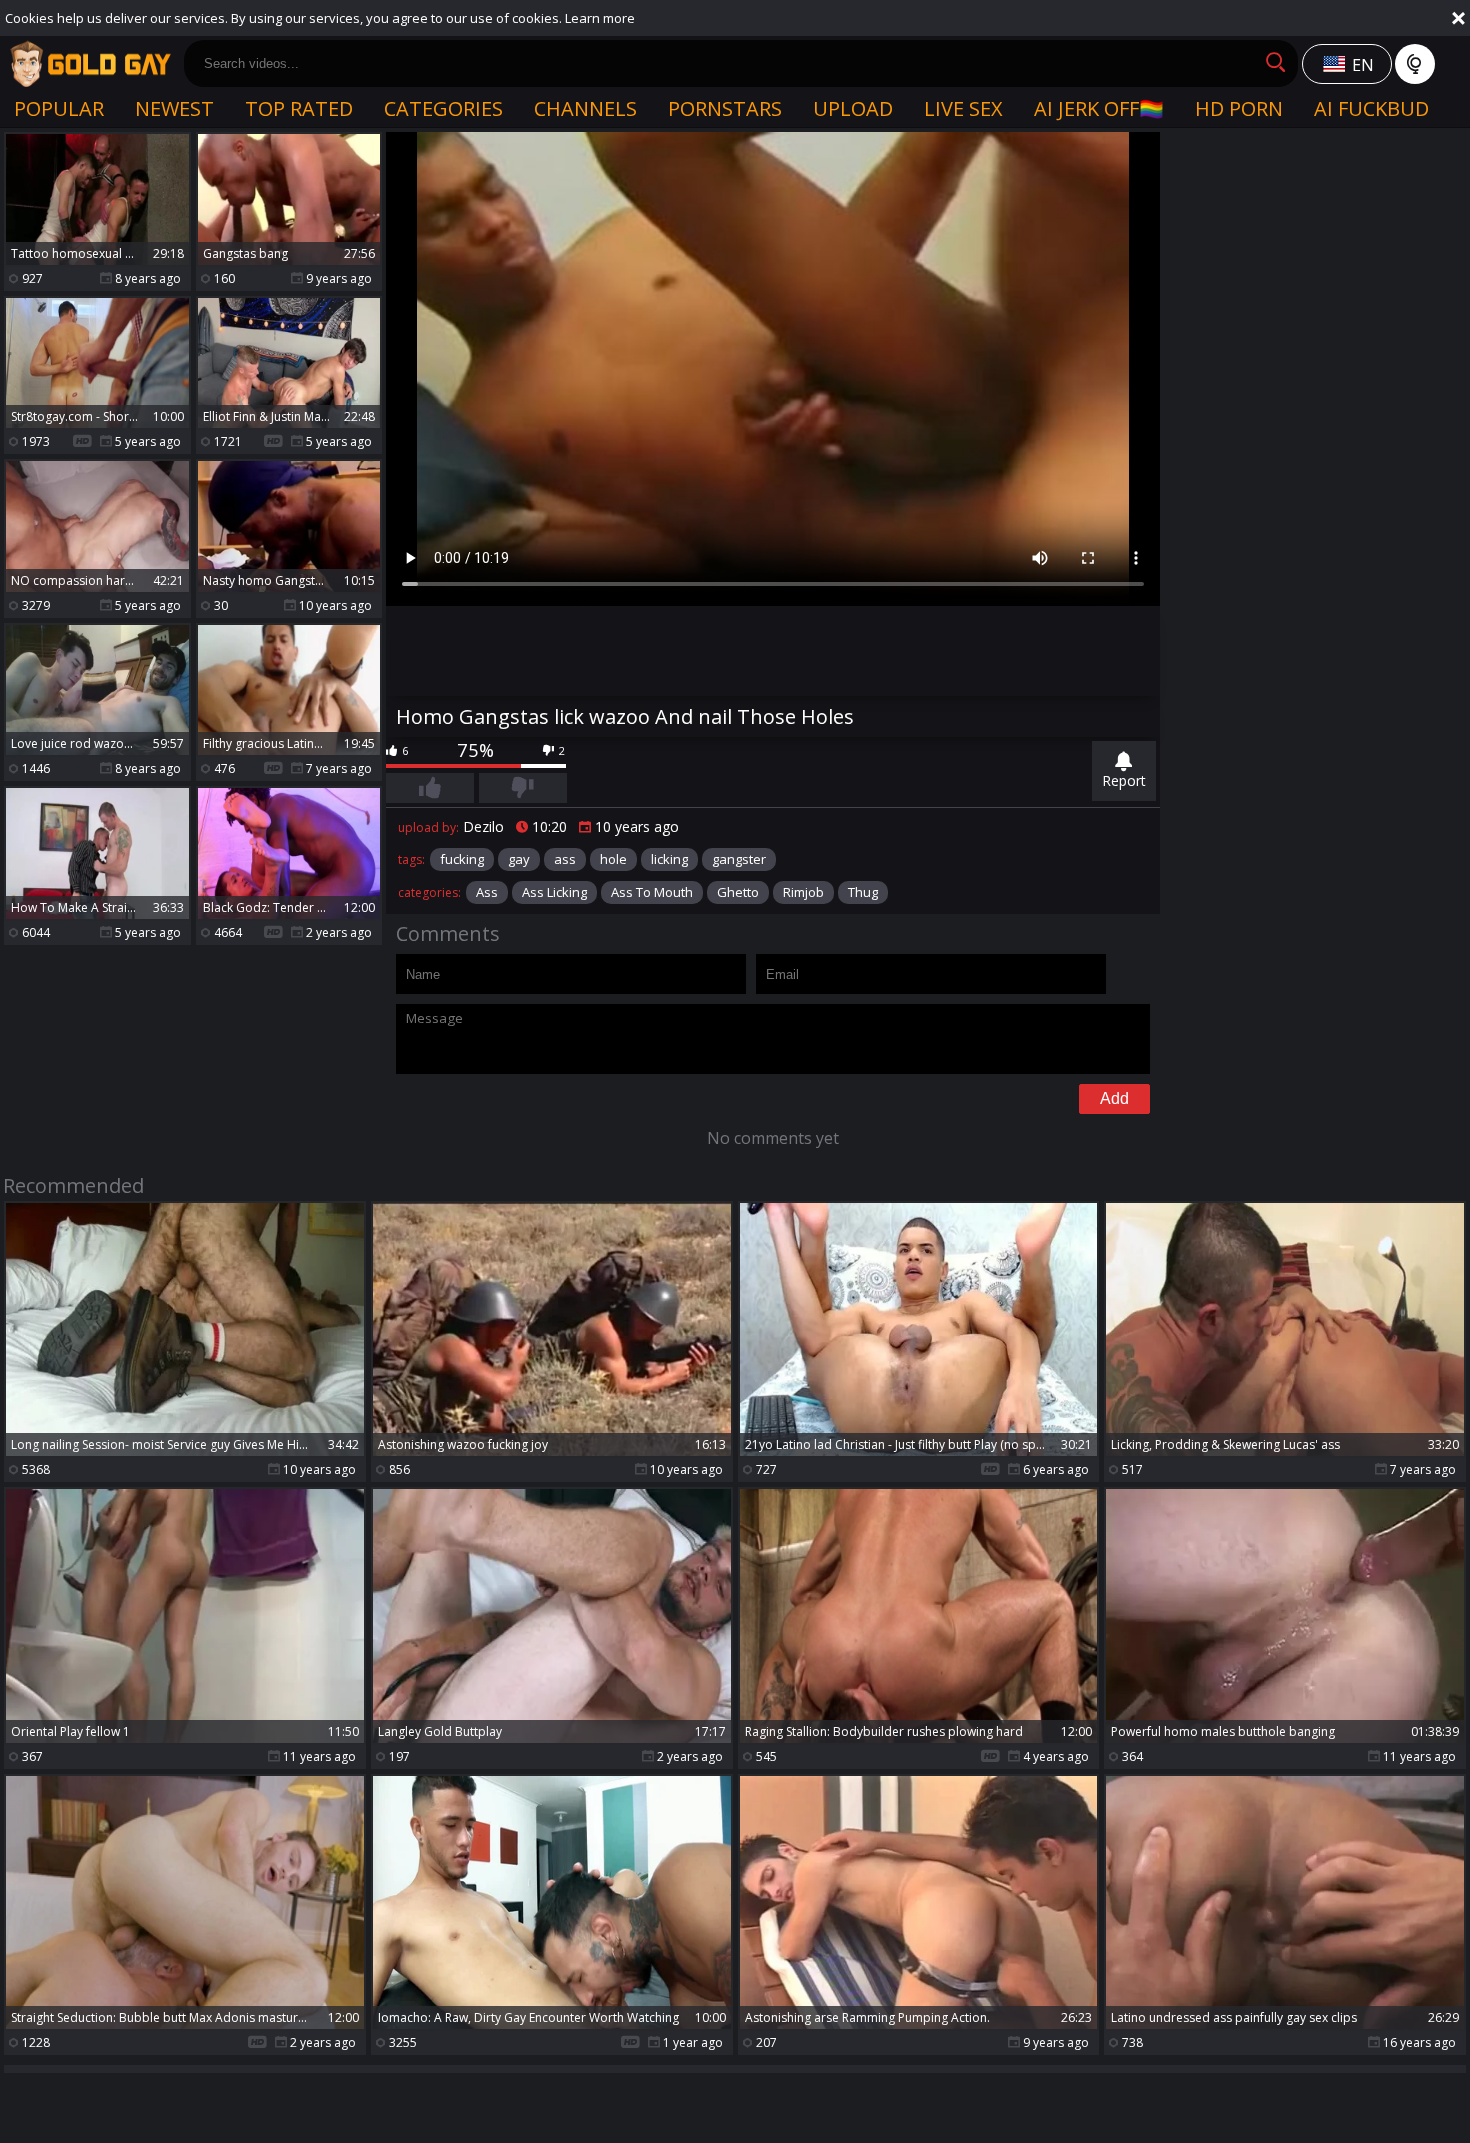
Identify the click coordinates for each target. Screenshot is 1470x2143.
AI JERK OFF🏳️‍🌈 (1099, 108)
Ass (487, 892)
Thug (863, 892)
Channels (585, 108)
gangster (739, 859)
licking (669, 859)
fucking (462, 859)
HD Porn (1239, 108)
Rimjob (803, 892)
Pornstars (725, 108)
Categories (443, 108)
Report (1124, 780)
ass (565, 859)
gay (519, 859)
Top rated (299, 108)
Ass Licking (554, 892)
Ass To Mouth (652, 892)
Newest (174, 108)
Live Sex (963, 108)
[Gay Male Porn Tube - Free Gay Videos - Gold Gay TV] (90, 64)
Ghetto (738, 892)
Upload (853, 108)
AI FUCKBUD (1371, 108)
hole (613, 859)
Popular (59, 108)
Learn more (600, 18)
